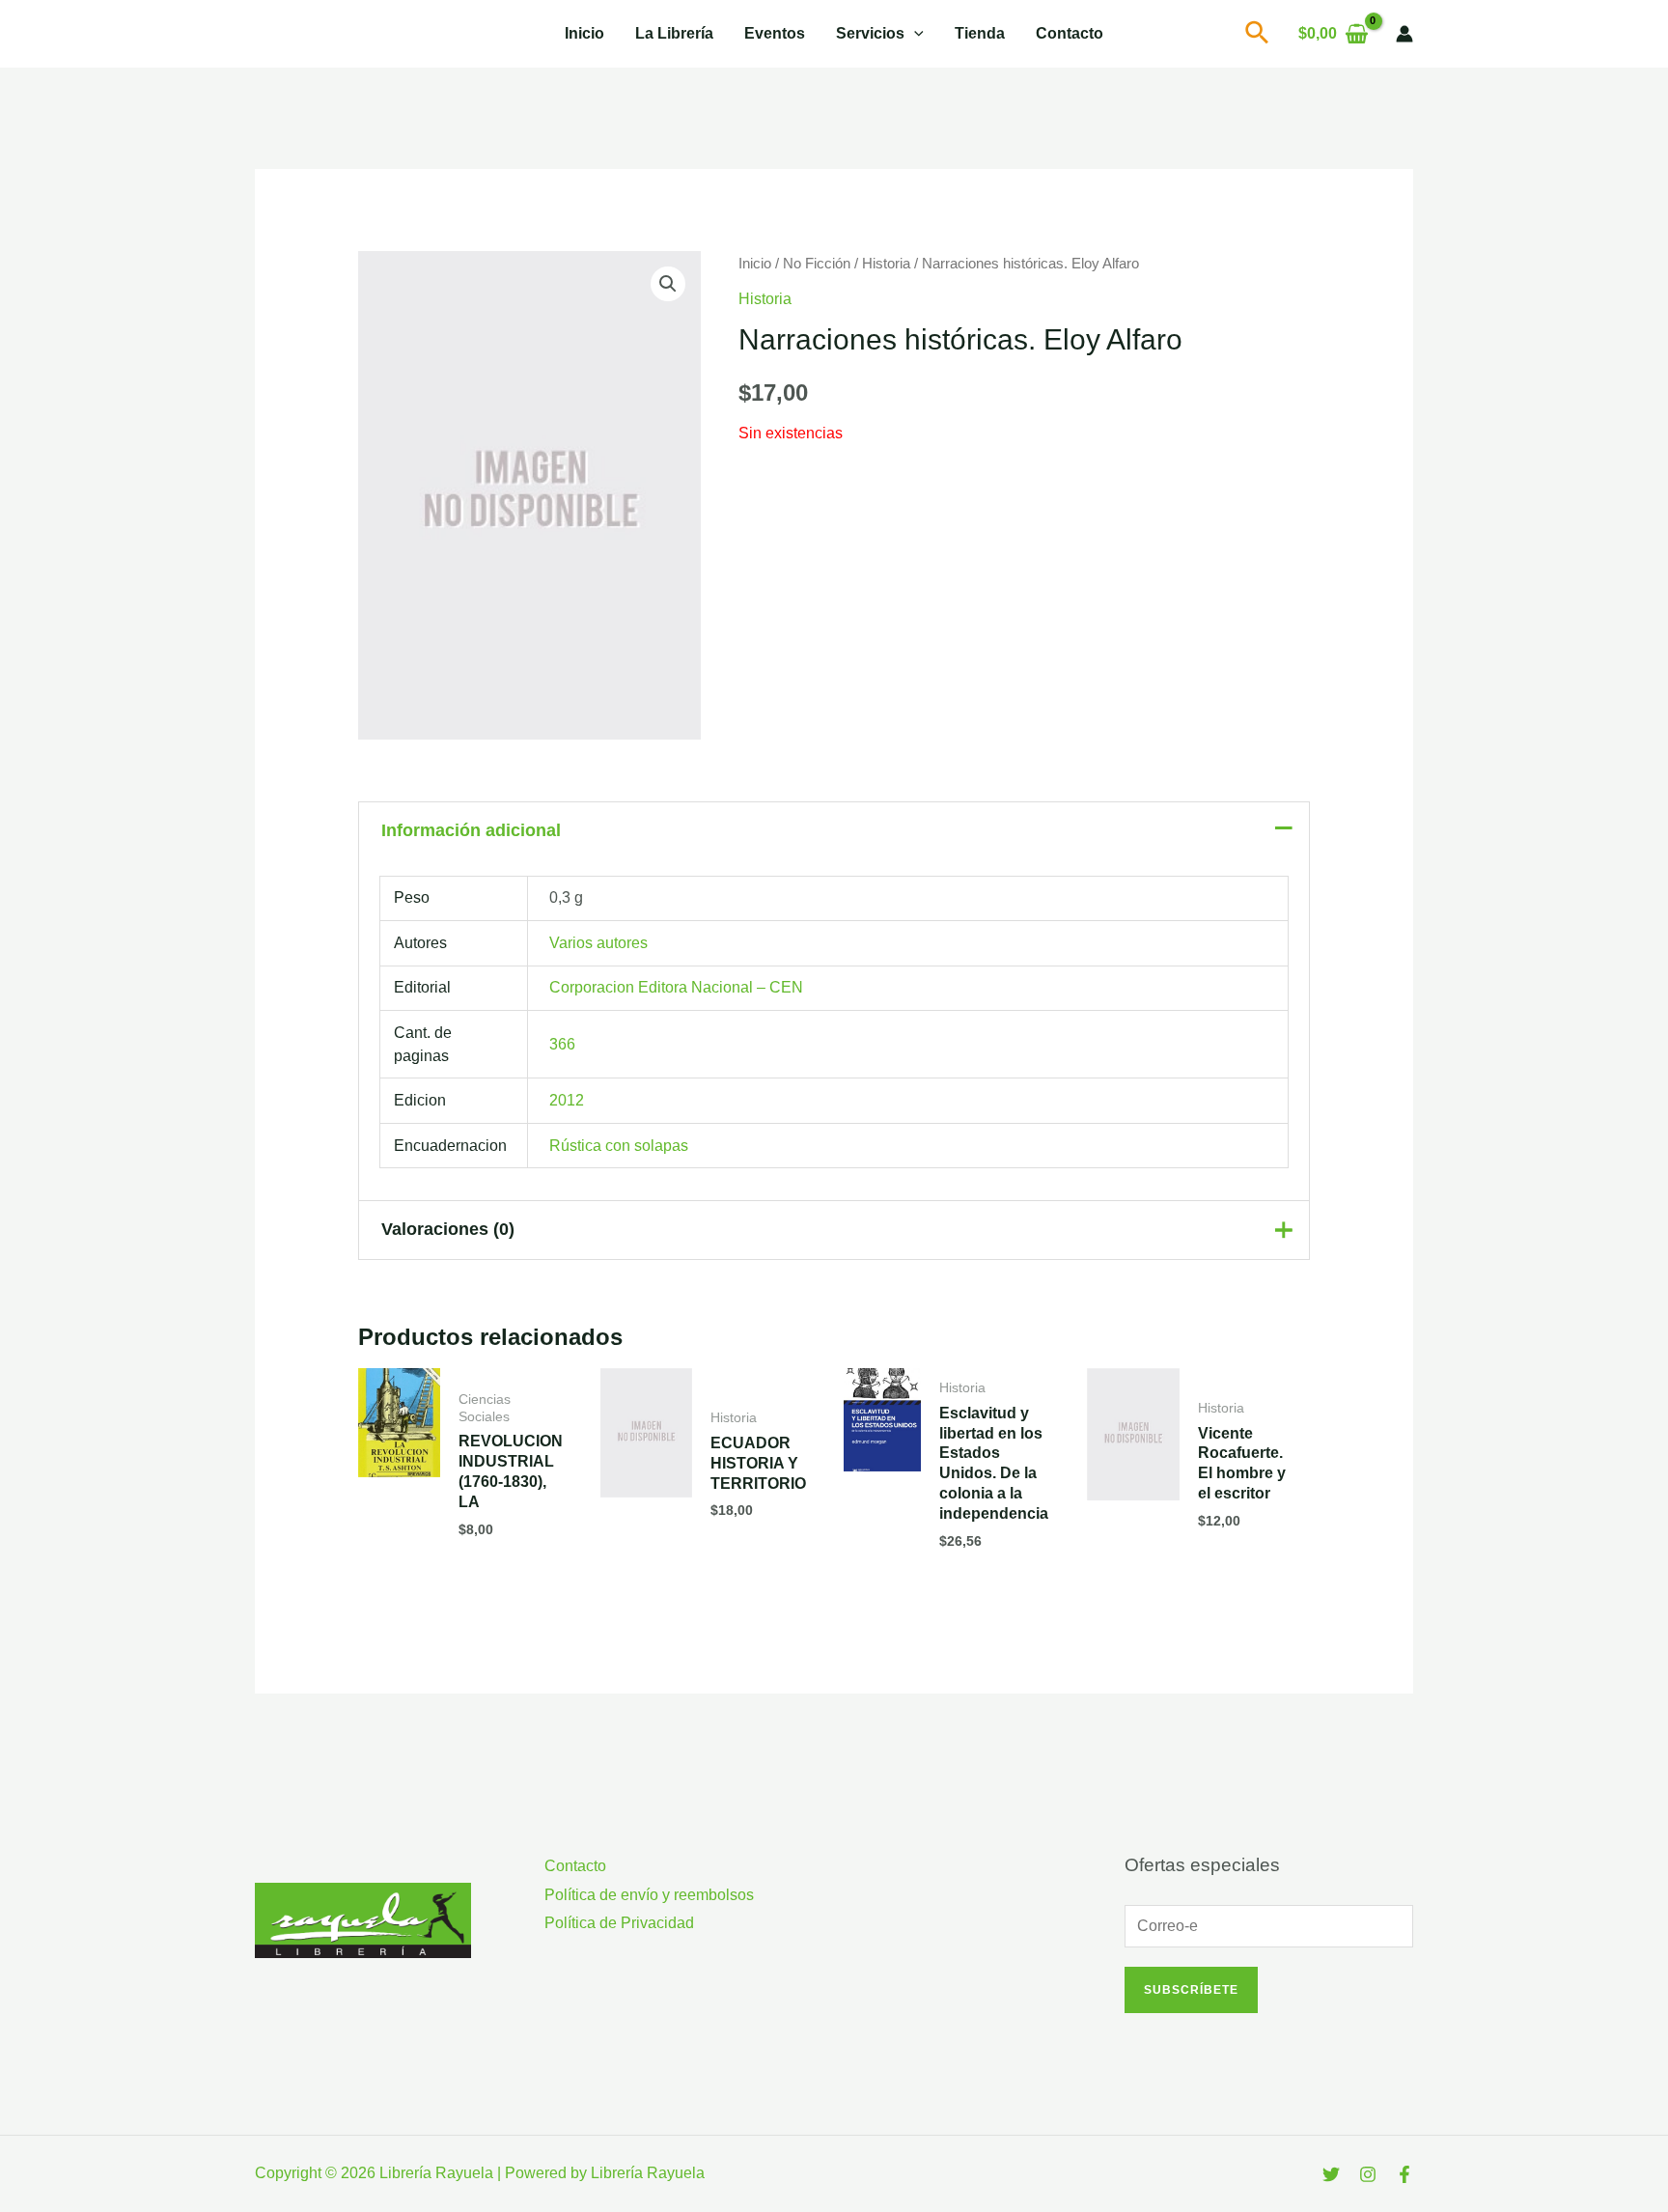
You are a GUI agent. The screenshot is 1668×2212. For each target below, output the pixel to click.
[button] (668, 284)
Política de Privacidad (619, 1923)
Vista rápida (399, 1540)
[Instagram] (1368, 2174)
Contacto (1070, 33)
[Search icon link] (1258, 37)
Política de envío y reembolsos (649, 1895)
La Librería (674, 33)
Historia (886, 264)
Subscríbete (1191, 1990)
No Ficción (817, 264)
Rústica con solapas (619, 1146)
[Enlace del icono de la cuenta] (1404, 34)
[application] (914, 34)
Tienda (980, 33)
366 (562, 1044)
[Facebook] (1404, 2174)
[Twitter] (1331, 2174)
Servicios (870, 33)
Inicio (584, 33)
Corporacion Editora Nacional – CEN (676, 987)
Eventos (775, 33)
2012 (567, 1100)
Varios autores (598, 943)
